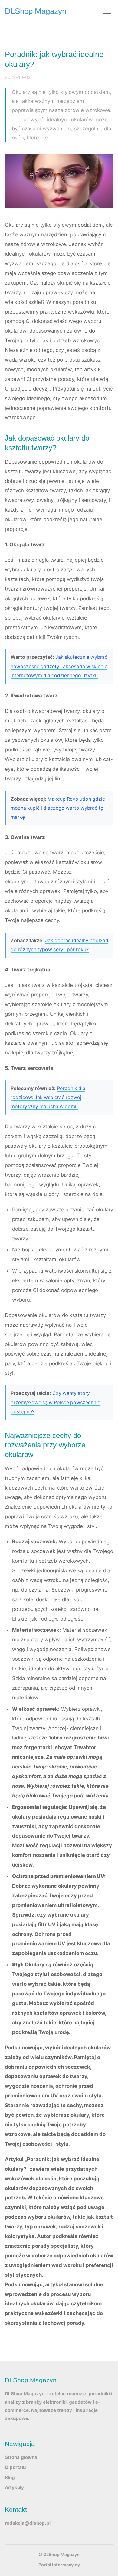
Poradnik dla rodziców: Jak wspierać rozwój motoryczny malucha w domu (48, 1098)
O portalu (15, 2467)
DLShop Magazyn (36, 11)
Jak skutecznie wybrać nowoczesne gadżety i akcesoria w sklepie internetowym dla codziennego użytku (59, 666)
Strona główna (21, 2457)
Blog (10, 2477)
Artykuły (14, 2487)
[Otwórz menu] (107, 11)
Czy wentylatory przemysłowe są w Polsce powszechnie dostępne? (55, 1402)
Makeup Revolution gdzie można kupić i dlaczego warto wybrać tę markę (58, 808)
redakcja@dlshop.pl (28, 2523)
